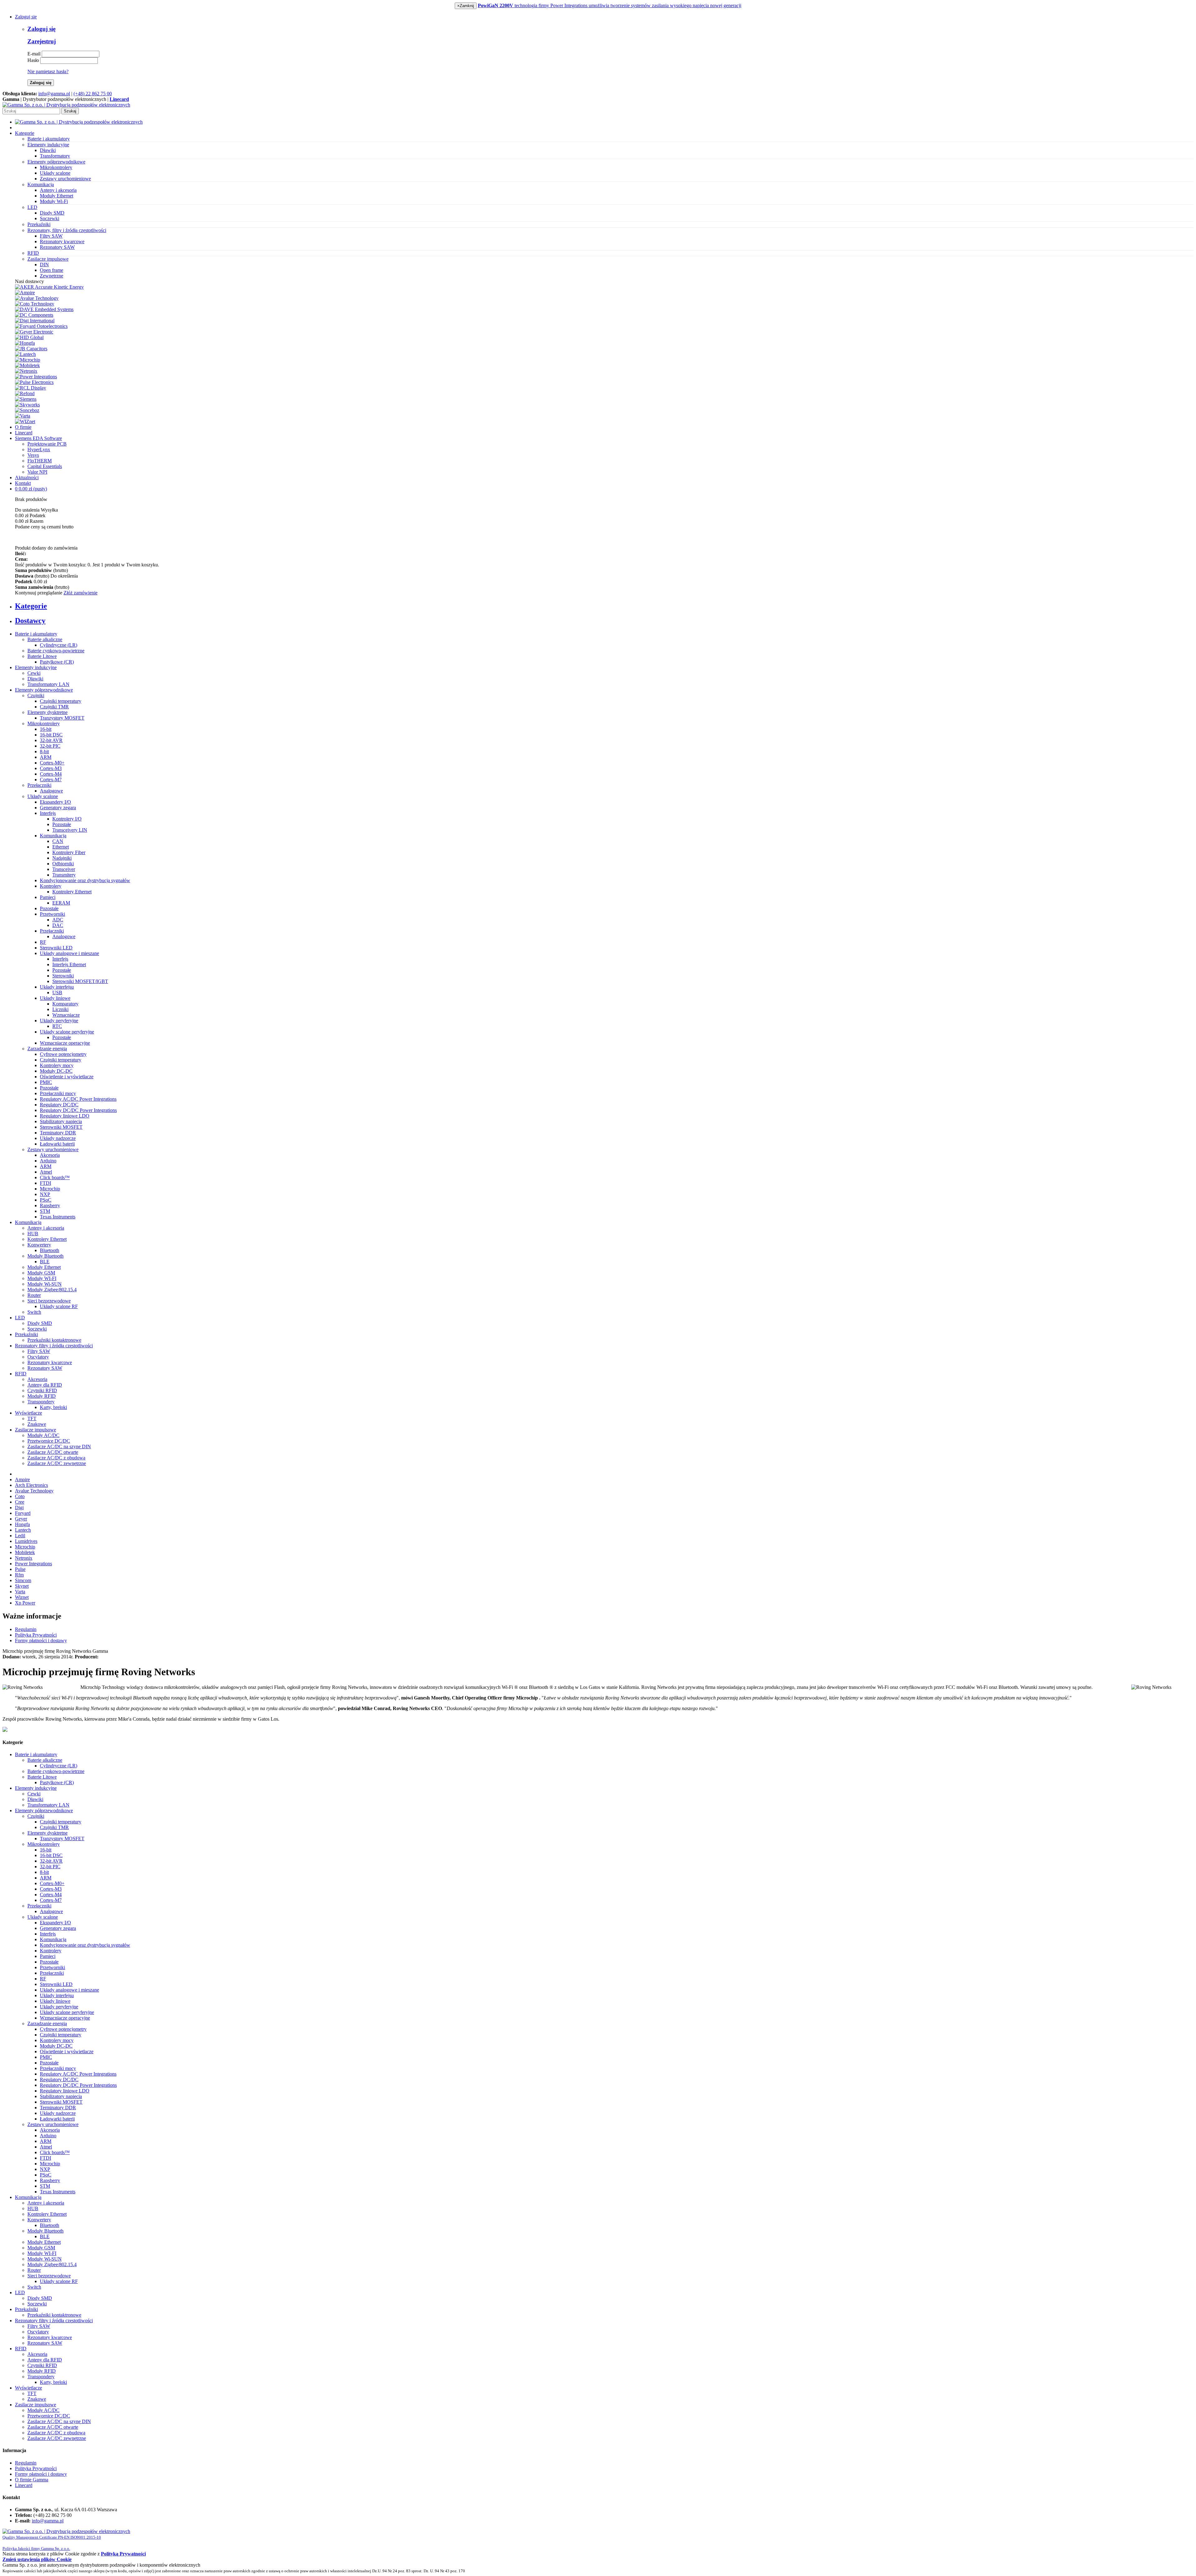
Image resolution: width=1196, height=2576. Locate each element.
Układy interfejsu (57, 987)
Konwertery (39, 1245)
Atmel (46, 1172)
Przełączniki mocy (58, 1093)
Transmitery (64, 875)
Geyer (21, 1519)
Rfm (19, 1575)
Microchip (50, 1189)
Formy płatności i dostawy (41, 1640)
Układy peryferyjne (59, 1021)
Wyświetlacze (28, 1413)
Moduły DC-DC (56, 1071)
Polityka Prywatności (36, 1635)
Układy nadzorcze (58, 1138)
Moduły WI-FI (42, 1278)
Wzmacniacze (66, 1015)
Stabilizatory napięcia (61, 1121)
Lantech (23, 1530)
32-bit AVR (51, 740)
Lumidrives (26, 1541)
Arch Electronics (31, 1485)
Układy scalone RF (59, 1306)
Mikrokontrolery (56, 167)
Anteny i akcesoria (58, 190)
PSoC (46, 1200)
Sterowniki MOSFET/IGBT (80, 981)
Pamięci (48, 897)
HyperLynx (39, 449)
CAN (58, 841)
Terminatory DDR (58, 1133)
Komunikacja (53, 836)
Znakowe (37, 1424)
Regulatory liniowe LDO (65, 1116)
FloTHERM (40, 461)
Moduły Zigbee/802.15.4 (52, 1290)
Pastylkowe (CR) (57, 662)
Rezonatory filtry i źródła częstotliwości (54, 1346)
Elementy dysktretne (47, 712)
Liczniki (60, 1009)
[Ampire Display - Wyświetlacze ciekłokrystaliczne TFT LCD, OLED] (25, 293)
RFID (21, 1374)
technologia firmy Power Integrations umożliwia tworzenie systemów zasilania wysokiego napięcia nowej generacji (610, 5)
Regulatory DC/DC (59, 1105)
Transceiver (64, 869)
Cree (20, 1502)
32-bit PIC (50, 746)
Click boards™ (55, 1177)
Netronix (24, 1558)
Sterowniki (63, 976)
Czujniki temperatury (61, 701)
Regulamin (26, 1629)
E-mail (34, 54)
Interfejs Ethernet (69, 964)
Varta (20, 1592)
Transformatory (55, 156)
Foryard (23, 1513)
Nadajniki (62, 858)
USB (57, 993)
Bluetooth (50, 1250)
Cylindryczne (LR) (59, 645)
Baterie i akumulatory (36, 634)
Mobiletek (25, 1552)
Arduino (48, 1161)
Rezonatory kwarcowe (62, 241)
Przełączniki (39, 785)
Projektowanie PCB (47, 444)
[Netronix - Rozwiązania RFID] (26, 371)
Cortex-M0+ (52, 763)
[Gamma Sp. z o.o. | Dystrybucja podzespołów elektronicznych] (66, 105)
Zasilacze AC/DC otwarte (53, 1452)
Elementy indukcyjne (36, 667)
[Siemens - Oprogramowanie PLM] (26, 399)
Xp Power (25, 1603)
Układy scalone (55, 173)
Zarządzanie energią (47, 1049)
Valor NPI (37, 472)
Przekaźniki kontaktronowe (54, 1340)
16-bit (46, 729)
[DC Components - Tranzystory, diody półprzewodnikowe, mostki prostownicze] (34, 315)
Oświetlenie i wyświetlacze (67, 1077)
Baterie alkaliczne (45, 639)
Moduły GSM (41, 1273)
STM (45, 1211)
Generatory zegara (58, 808)
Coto (20, 1496)
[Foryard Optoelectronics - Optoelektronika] (41, 326)
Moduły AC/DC (43, 1435)
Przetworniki (52, 914)
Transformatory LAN (48, 684)
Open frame (52, 270)
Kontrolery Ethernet (72, 892)
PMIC (46, 1082)
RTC (57, 1026)
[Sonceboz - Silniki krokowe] (27, 410)
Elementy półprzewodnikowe (44, 690)
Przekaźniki (26, 1334)
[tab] (604, 606)
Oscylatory (38, 1357)
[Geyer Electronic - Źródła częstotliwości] (34, 332)
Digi (19, 1508)
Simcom (23, 1580)
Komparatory (65, 1004)
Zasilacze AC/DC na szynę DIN (59, 1446)
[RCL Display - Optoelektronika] (31, 388)
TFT (32, 1418)
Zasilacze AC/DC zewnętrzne (57, 1463)
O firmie (23, 427)
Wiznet (22, 1597)
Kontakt (23, 483)
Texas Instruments (58, 1217)
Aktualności (27, 477)
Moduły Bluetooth (45, 1256)
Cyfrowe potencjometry (63, 1054)
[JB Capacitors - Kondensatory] (31, 349)
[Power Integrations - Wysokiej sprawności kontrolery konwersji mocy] (36, 377)
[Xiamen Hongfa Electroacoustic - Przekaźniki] (25, 343)
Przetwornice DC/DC (49, 1441)
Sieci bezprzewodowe (49, 1301)
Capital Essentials (45, 466)
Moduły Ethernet (57, 196)
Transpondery (41, 1402)
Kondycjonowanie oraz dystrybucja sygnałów (85, 880)
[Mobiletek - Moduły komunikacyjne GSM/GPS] (27, 365)
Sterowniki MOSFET (61, 1127)
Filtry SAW (51, 236)
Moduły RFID (42, 1396)
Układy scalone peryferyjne (67, 1032)
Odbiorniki (63, 864)
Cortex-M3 (51, 768)
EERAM (61, 903)
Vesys (33, 455)
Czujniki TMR (54, 707)
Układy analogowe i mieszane (69, 953)
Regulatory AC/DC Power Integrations (78, 1099)
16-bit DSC (51, 735)
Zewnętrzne (52, 276)
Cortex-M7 (51, 780)
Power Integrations (33, 1564)
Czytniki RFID (42, 1390)
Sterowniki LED (56, 948)
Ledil (20, 1536)
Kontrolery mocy (57, 1065)
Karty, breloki (53, 1407)
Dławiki (48, 150)
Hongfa (22, 1524)
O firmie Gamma (32, 2480)
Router (34, 1295)
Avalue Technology (34, 1491)
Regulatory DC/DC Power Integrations (78, 1110)
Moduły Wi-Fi (54, 201)
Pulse (20, 1569)
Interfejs (48, 813)
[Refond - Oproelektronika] (25, 393)
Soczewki (50, 218)
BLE (45, 1262)
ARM (46, 757)
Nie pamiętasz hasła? (48, 71)
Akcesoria (50, 1155)
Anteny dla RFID (45, 1385)
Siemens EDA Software (38, 438)
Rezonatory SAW (57, 247)
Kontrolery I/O (67, 819)
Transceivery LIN (70, 830)
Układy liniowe (55, 998)
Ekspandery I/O (55, 802)
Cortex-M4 (51, 774)
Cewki (34, 673)
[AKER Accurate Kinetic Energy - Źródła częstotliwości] (49, 287)
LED (20, 1318)
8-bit (44, 752)
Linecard (24, 433)
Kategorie (25, 133)
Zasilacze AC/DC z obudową (56, 1458)
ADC (58, 920)
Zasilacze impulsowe (36, 1430)
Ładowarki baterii (57, 1144)
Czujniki (36, 695)
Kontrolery (51, 886)
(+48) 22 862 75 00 (93, 94)
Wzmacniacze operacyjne (65, 1043)
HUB (33, 1234)
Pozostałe (62, 824)
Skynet (22, 1586)
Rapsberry (50, 1205)
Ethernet (61, 847)
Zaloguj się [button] (26, 17)
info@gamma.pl (54, 94)
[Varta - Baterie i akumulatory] (23, 416)
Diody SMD (52, 213)
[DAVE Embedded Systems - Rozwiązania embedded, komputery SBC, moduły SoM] (44, 309)
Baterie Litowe (42, 656)
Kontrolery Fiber (69, 852)
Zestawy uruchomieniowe (65, 179)
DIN (44, 265)
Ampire (22, 1479)
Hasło (33, 60)
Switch (34, 1312)
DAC (58, 925)
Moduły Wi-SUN (45, 1284)
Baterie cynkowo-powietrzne (56, 651)
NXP (45, 1194)
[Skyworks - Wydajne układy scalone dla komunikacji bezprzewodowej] (27, 405)
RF (43, 942)
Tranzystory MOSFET (62, 718)
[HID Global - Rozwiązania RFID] (29, 337)
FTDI (45, 1183)
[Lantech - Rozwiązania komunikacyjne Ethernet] (25, 354)
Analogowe (51, 791)
